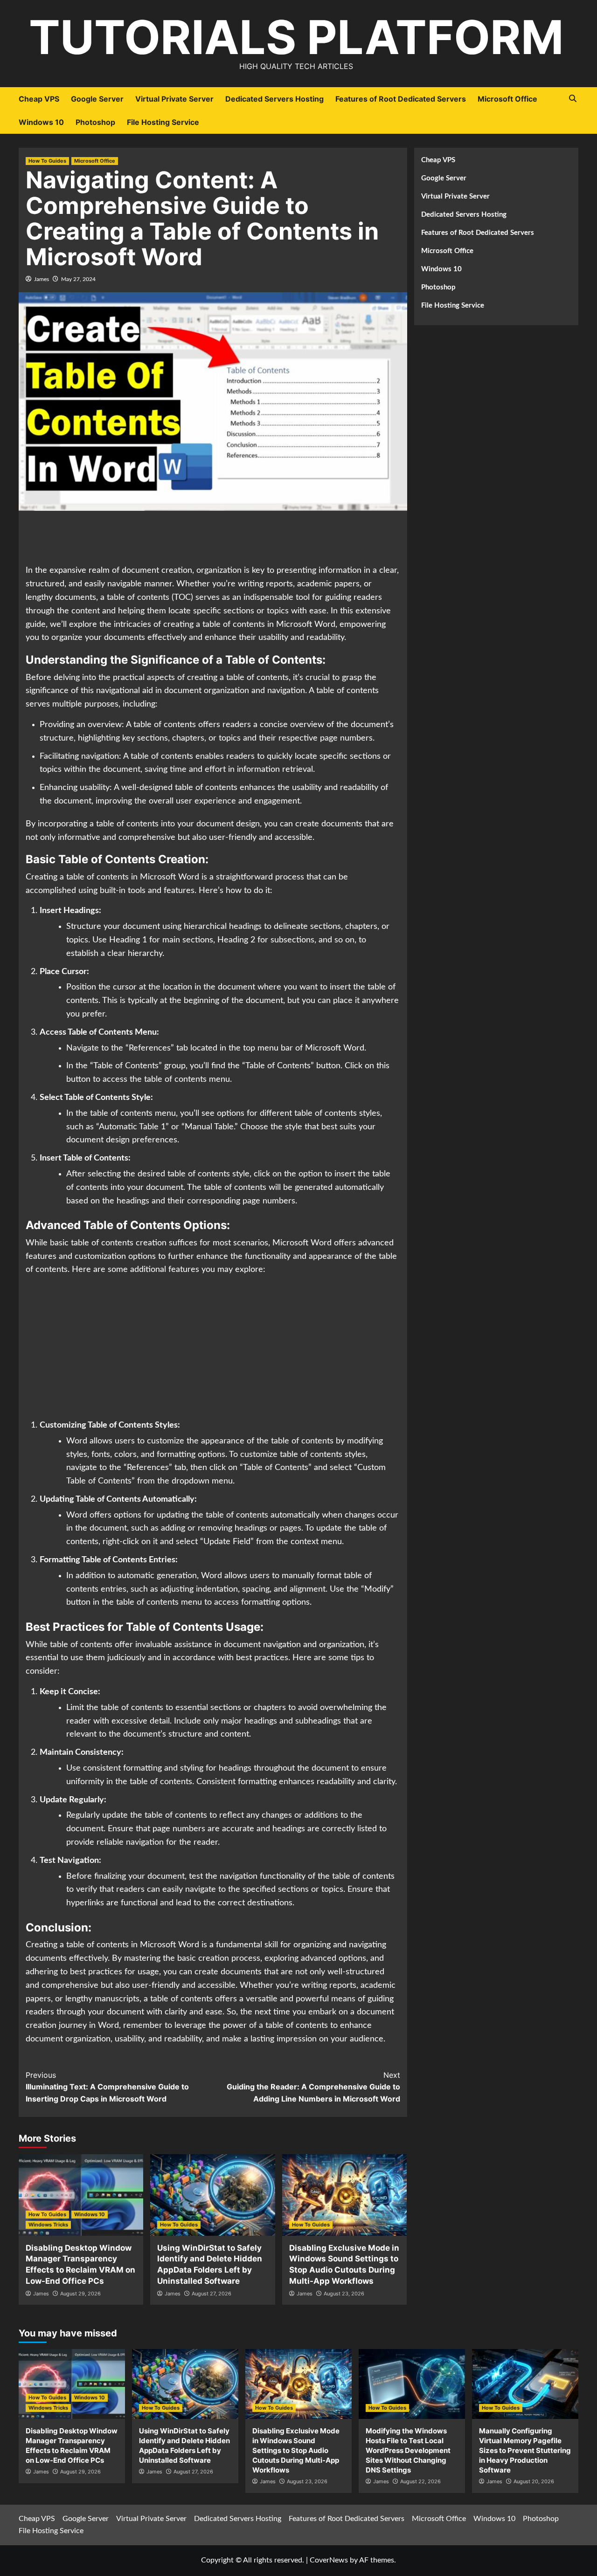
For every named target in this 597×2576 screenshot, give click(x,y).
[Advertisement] (213, 539)
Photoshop (95, 122)
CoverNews (329, 2560)
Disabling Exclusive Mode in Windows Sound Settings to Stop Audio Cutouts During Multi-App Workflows (296, 2450)
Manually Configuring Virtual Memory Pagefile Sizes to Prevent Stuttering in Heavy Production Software (525, 2450)
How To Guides (47, 161)
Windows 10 (41, 122)
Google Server (97, 99)
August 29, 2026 (80, 2294)
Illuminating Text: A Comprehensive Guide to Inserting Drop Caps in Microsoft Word (107, 2087)
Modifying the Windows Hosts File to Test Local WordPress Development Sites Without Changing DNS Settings (408, 2450)
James (42, 279)
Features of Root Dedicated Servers (401, 99)
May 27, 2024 (78, 279)
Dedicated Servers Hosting (274, 99)
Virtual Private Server (174, 99)
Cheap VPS (39, 99)
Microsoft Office (507, 99)
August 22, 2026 (420, 2481)
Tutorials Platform (296, 37)
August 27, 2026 (212, 2294)
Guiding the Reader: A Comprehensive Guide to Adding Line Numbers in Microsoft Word (313, 2087)
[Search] (573, 99)
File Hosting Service (163, 122)
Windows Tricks (48, 2225)
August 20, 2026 (534, 2481)
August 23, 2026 (344, 2294)
